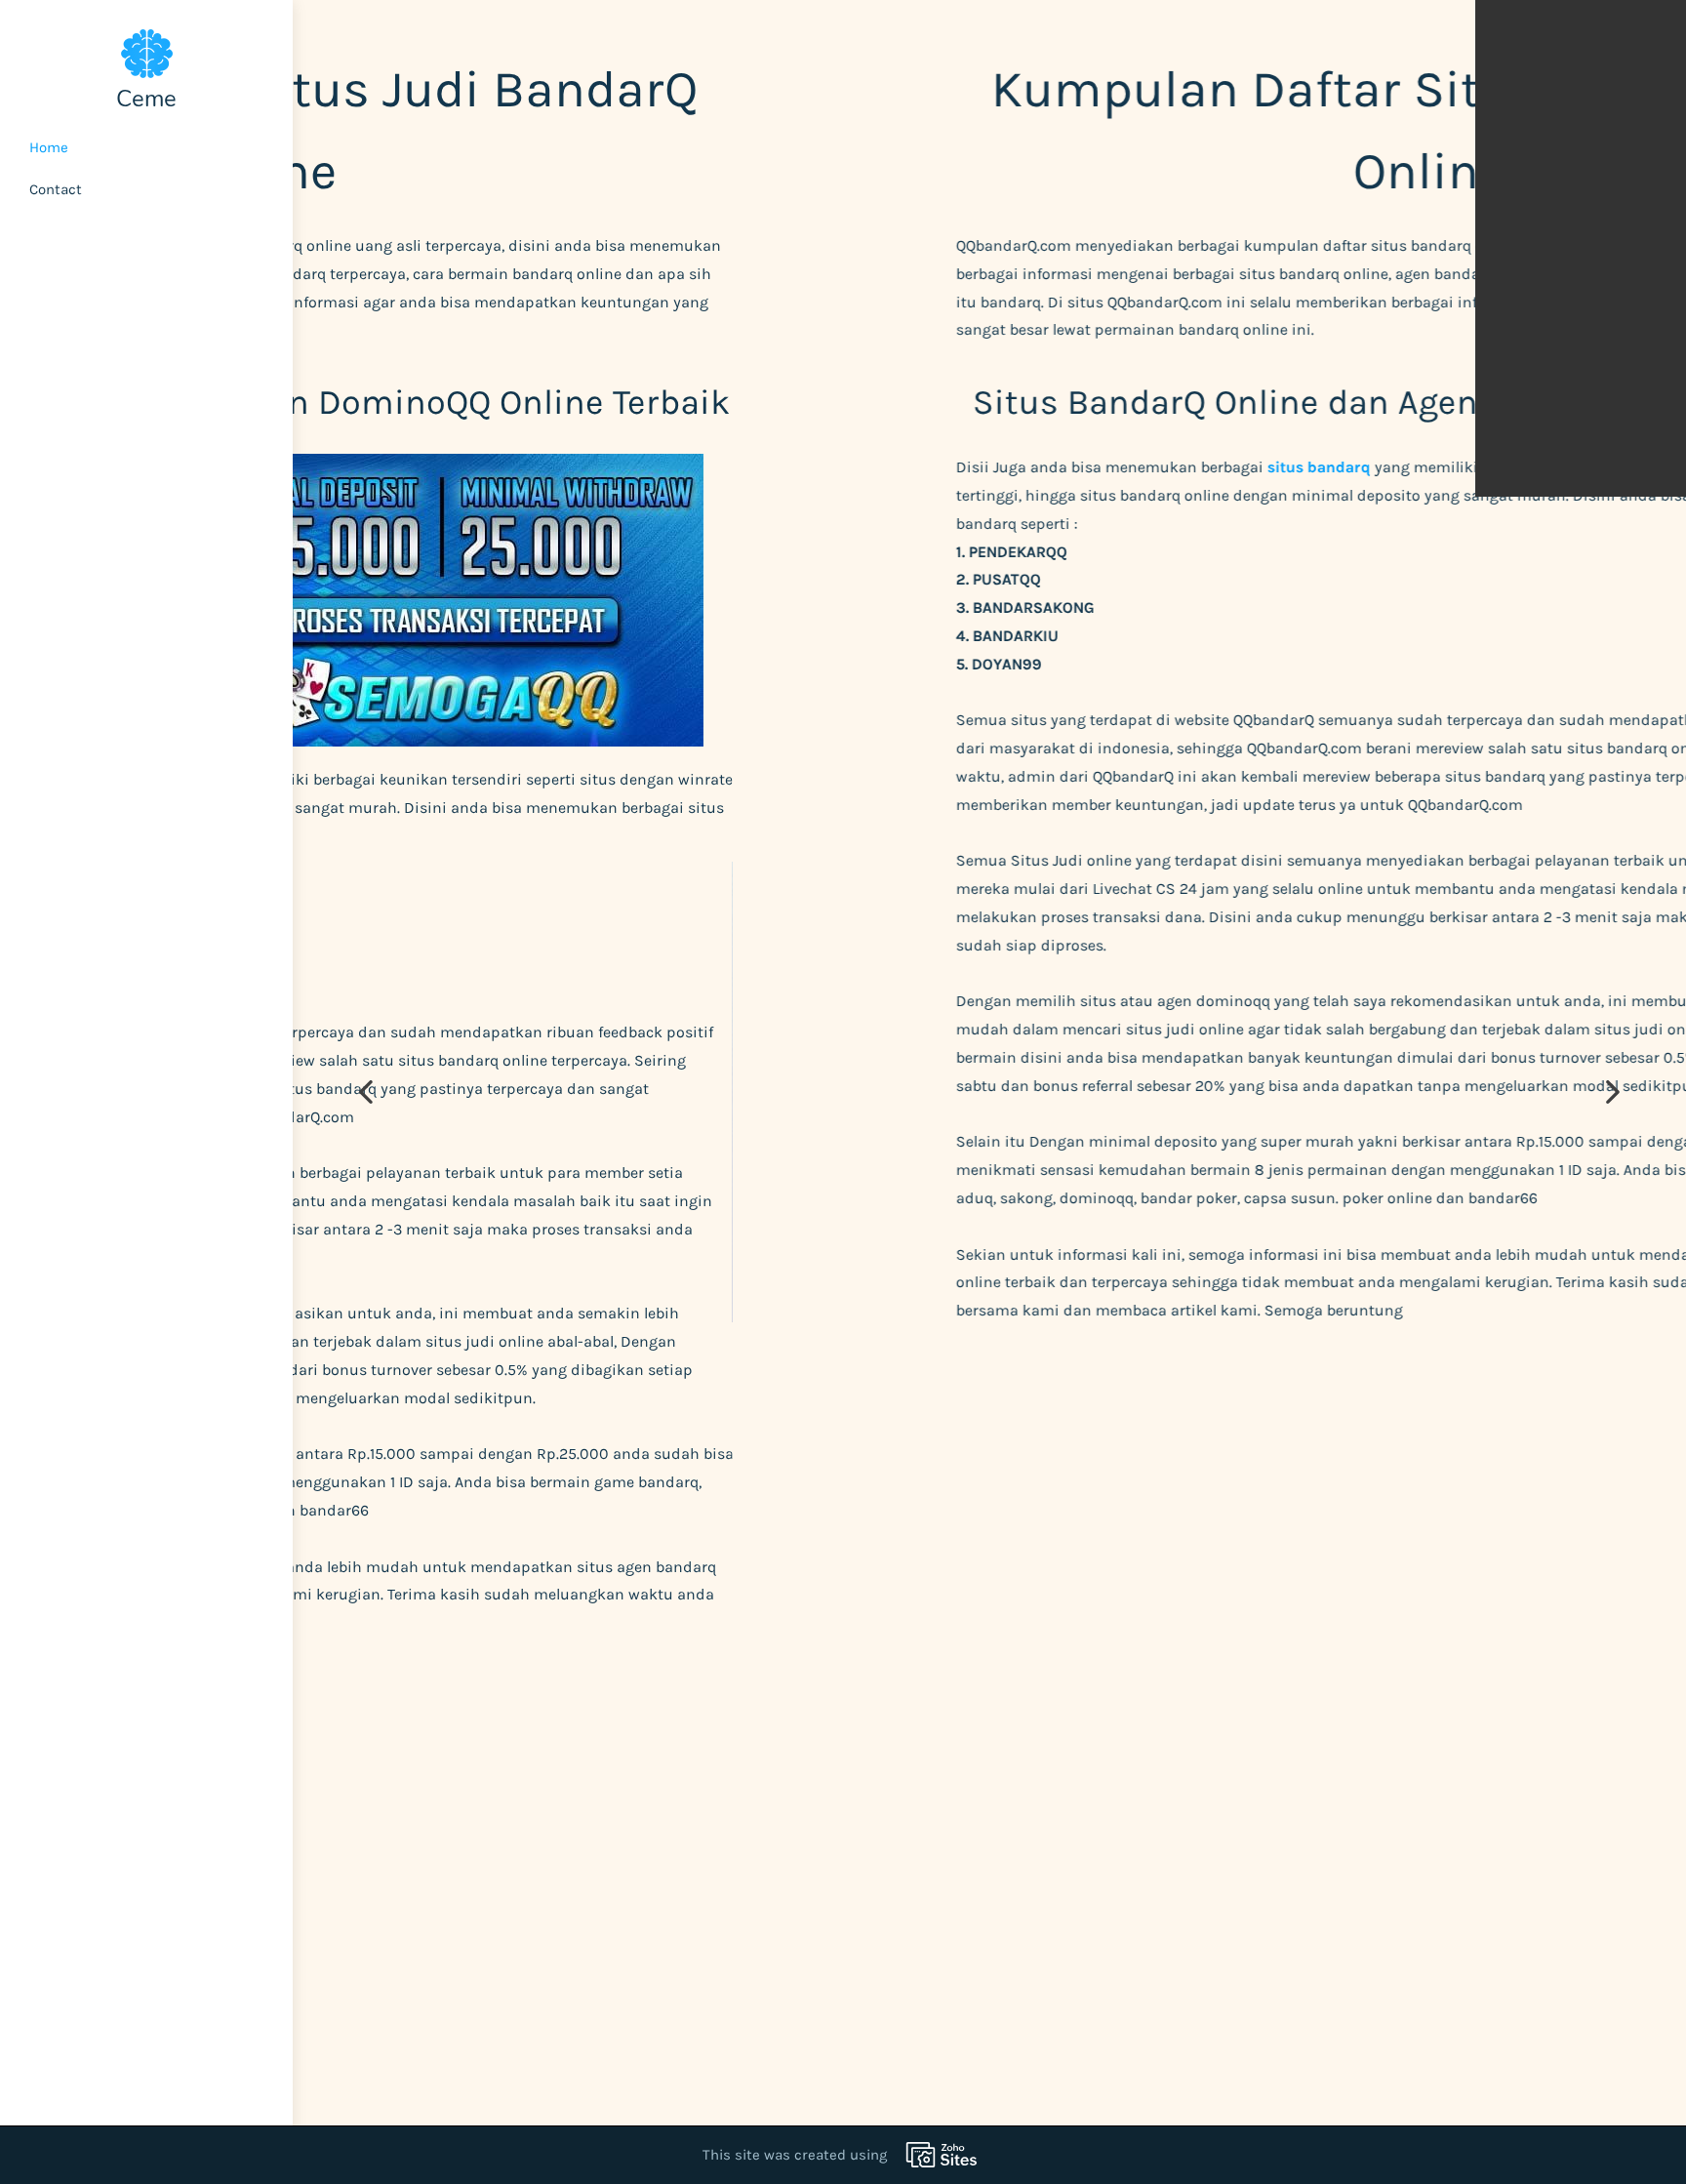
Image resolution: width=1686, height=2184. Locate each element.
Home (49, 147)
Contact (56, 189)
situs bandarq (879, 467)
